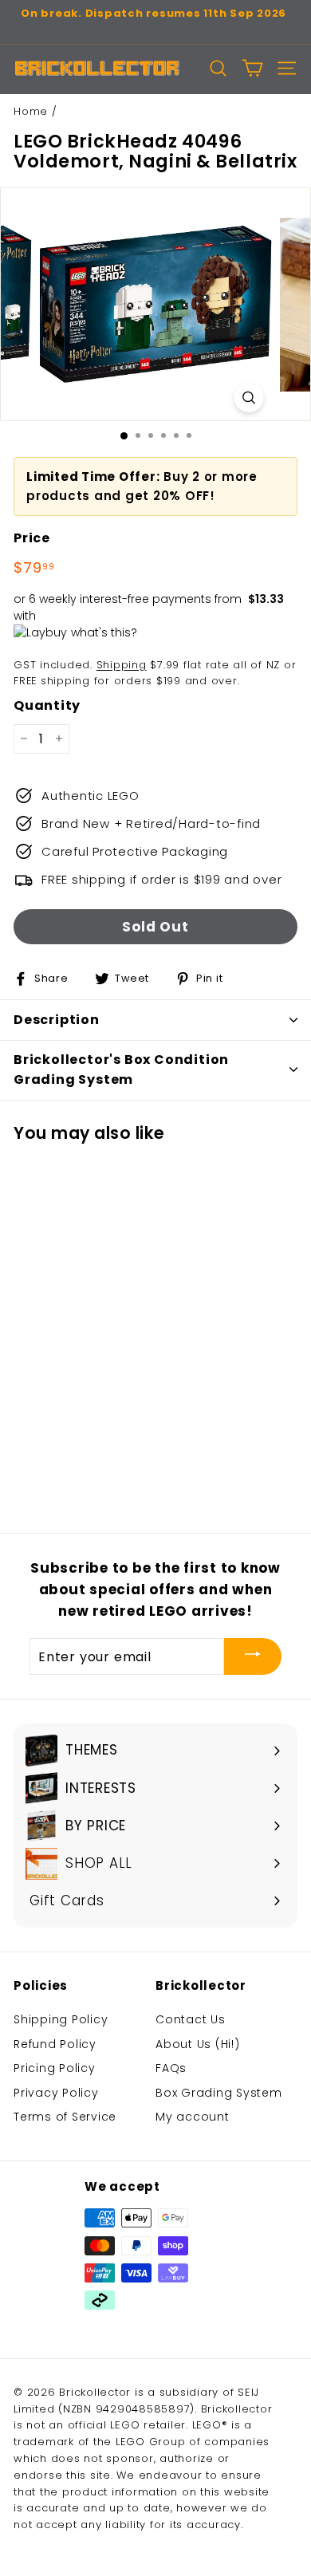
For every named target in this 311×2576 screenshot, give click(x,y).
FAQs (171, 2068)
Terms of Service (65, 2117)
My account (193, 2117)
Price (32, 538)
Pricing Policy (55, 2068)
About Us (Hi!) (198, 2044)
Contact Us (191, 2019)
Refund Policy (55, 2044)
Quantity (47, 705)
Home (31, 111)
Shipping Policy (61, 2019)
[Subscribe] (253, 1656)
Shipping (122, 665)
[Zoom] (249, 398)
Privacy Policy (56, 2093)
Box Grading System (219, 2093)
